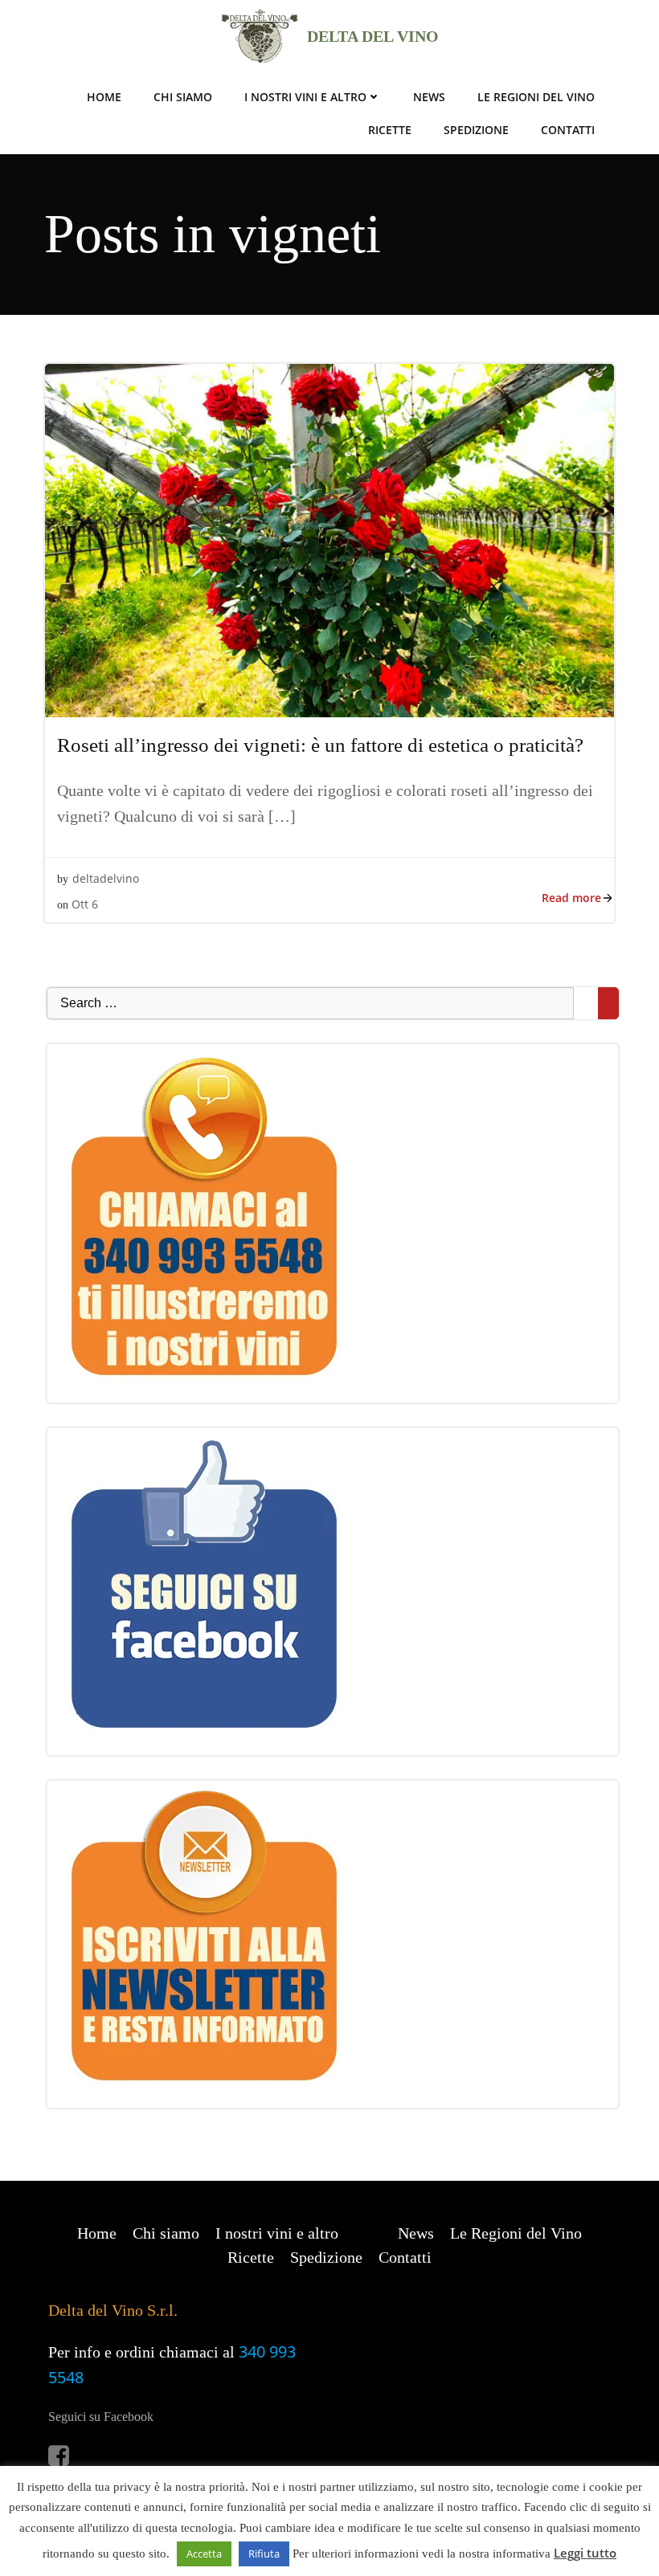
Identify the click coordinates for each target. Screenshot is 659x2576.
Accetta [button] (204, 2554)
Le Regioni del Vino (536, 97)
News (429, 97)
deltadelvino (106, 878)
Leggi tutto (585, 2553)
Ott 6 (85, 904)
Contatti (568, 130)
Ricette (390, 130)
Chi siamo (183, 97)
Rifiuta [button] (264, 2554)
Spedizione (476, 130)
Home (104, 97)
